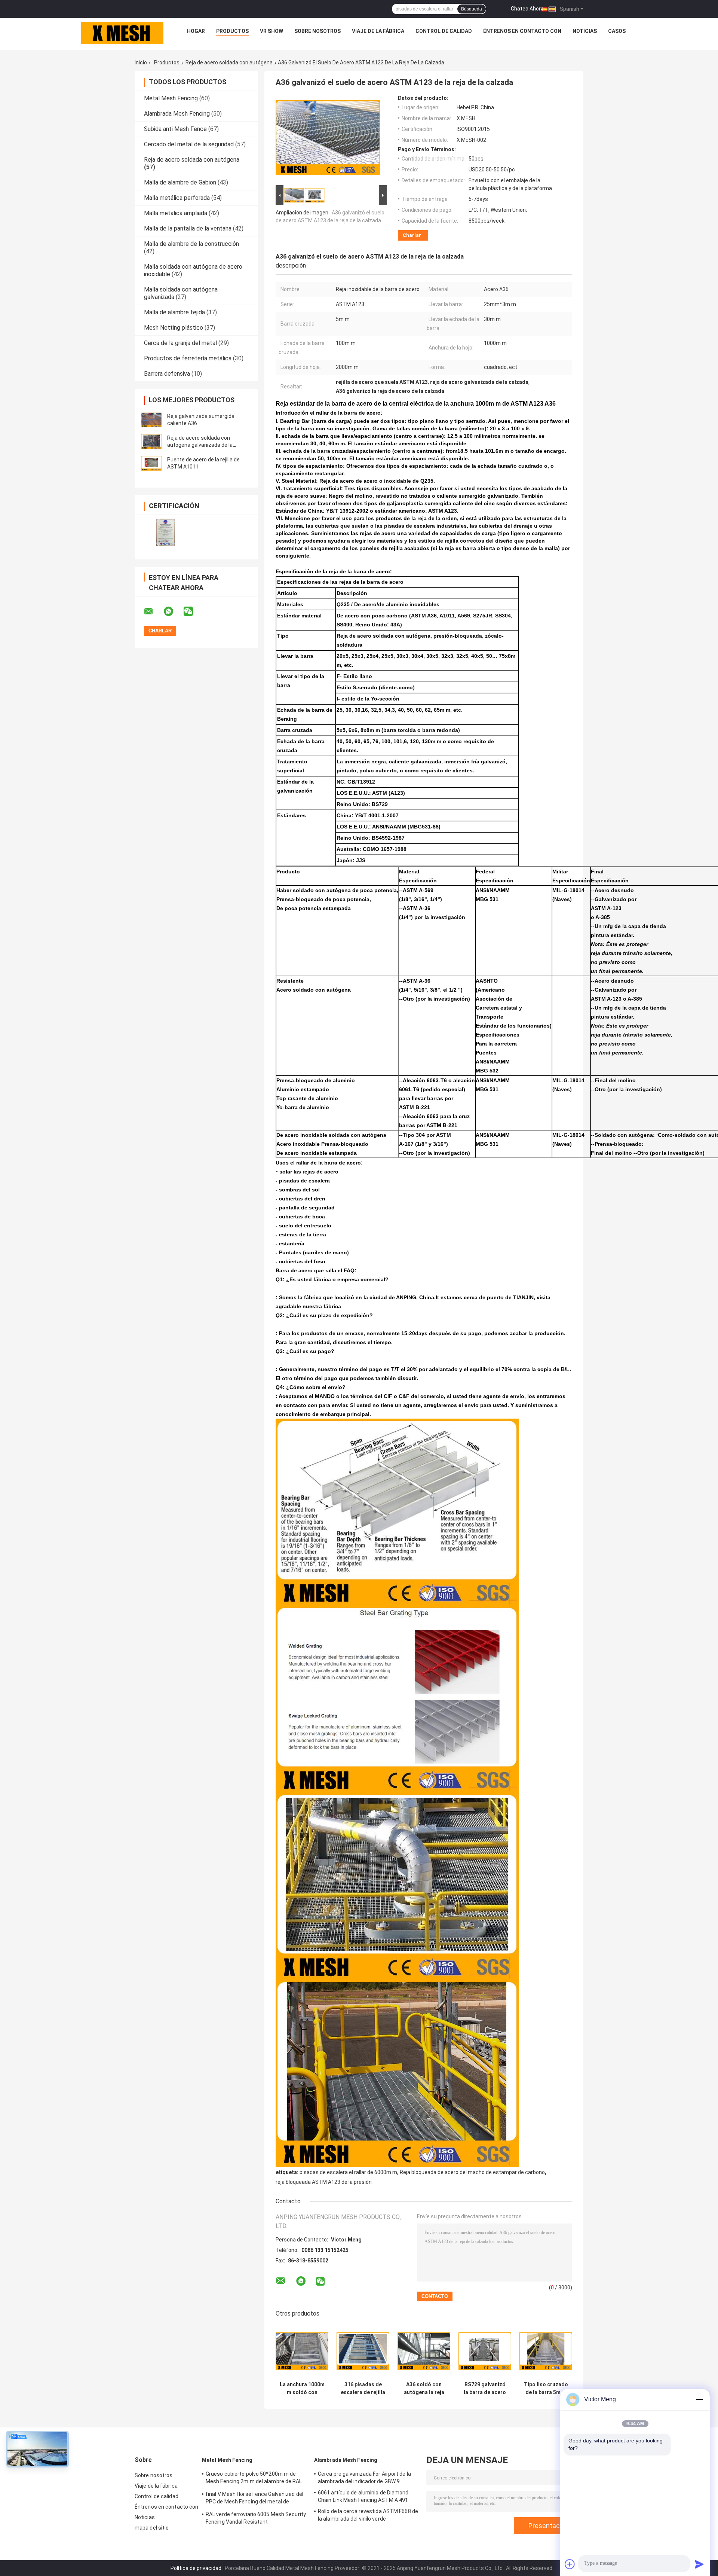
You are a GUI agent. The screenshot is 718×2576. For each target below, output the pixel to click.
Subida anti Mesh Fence (175, 129)
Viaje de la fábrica (378, 31)
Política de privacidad (196, 2568)
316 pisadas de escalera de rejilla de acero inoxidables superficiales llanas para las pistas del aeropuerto (363, 2389)
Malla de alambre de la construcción (191, 244)
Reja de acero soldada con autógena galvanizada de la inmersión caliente (200, 445)
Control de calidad (444, 31)
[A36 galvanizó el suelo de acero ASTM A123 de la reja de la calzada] (328, 139)
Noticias (585, 31)
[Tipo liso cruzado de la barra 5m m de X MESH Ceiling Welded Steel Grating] (546, 2351)
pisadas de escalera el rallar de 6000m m (348, 2172)
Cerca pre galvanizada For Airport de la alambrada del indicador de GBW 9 (364, 2478)
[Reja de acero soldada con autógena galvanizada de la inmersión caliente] (151, 442)
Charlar (412, 235)
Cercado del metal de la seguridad (189, 144)
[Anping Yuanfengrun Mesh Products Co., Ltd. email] (153, 611)
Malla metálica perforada (177, 198)
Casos (617, 31)
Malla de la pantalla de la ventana (188, 228)
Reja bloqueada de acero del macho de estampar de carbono (472, 2172)
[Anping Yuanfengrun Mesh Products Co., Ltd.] (122, 33)
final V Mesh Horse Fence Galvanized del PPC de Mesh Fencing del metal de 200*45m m (254, 2499)
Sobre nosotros (317, 31)
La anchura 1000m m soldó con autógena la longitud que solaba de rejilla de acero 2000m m (302, 2389)
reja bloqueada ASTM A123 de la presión (324, 2182)
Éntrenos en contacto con (522, 31)
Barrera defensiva (167, 374)
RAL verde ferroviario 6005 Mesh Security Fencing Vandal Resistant (256, 2518)
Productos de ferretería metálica (188, 358)
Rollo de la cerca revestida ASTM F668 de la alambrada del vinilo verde (368, 2515)
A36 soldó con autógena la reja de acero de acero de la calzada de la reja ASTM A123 (424, 2389)
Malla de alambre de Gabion (180, 182)
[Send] (699, 2564)
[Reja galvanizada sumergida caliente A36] (151, 420)
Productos (232, 31)
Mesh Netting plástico (174, 328)
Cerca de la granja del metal (180, 343)
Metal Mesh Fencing (171, 98)
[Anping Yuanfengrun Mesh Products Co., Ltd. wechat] (193, 611)
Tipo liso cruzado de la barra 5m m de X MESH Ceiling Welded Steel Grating (546, 2389)
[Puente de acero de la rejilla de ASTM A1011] (151, 463)
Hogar (196, 31)
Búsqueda (472, 9)
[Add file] (570, 2564)
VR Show (271, 31)
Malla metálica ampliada (176, 213)
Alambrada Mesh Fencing (177, 114)
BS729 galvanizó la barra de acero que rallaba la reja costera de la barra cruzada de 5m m (485, 2389)
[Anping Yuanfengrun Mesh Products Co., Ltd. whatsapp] (173, 611)
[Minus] (699, 2399)
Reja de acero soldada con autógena (229, 62)
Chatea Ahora (527, 9)
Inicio (141, 62)
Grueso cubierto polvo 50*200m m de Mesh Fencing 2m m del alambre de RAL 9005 (254, 2479)
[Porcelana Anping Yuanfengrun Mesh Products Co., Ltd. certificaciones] (165, 532)
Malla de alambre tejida (174, 312)
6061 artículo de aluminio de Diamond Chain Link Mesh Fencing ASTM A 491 (363, 2496)
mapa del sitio (152, 2528)
